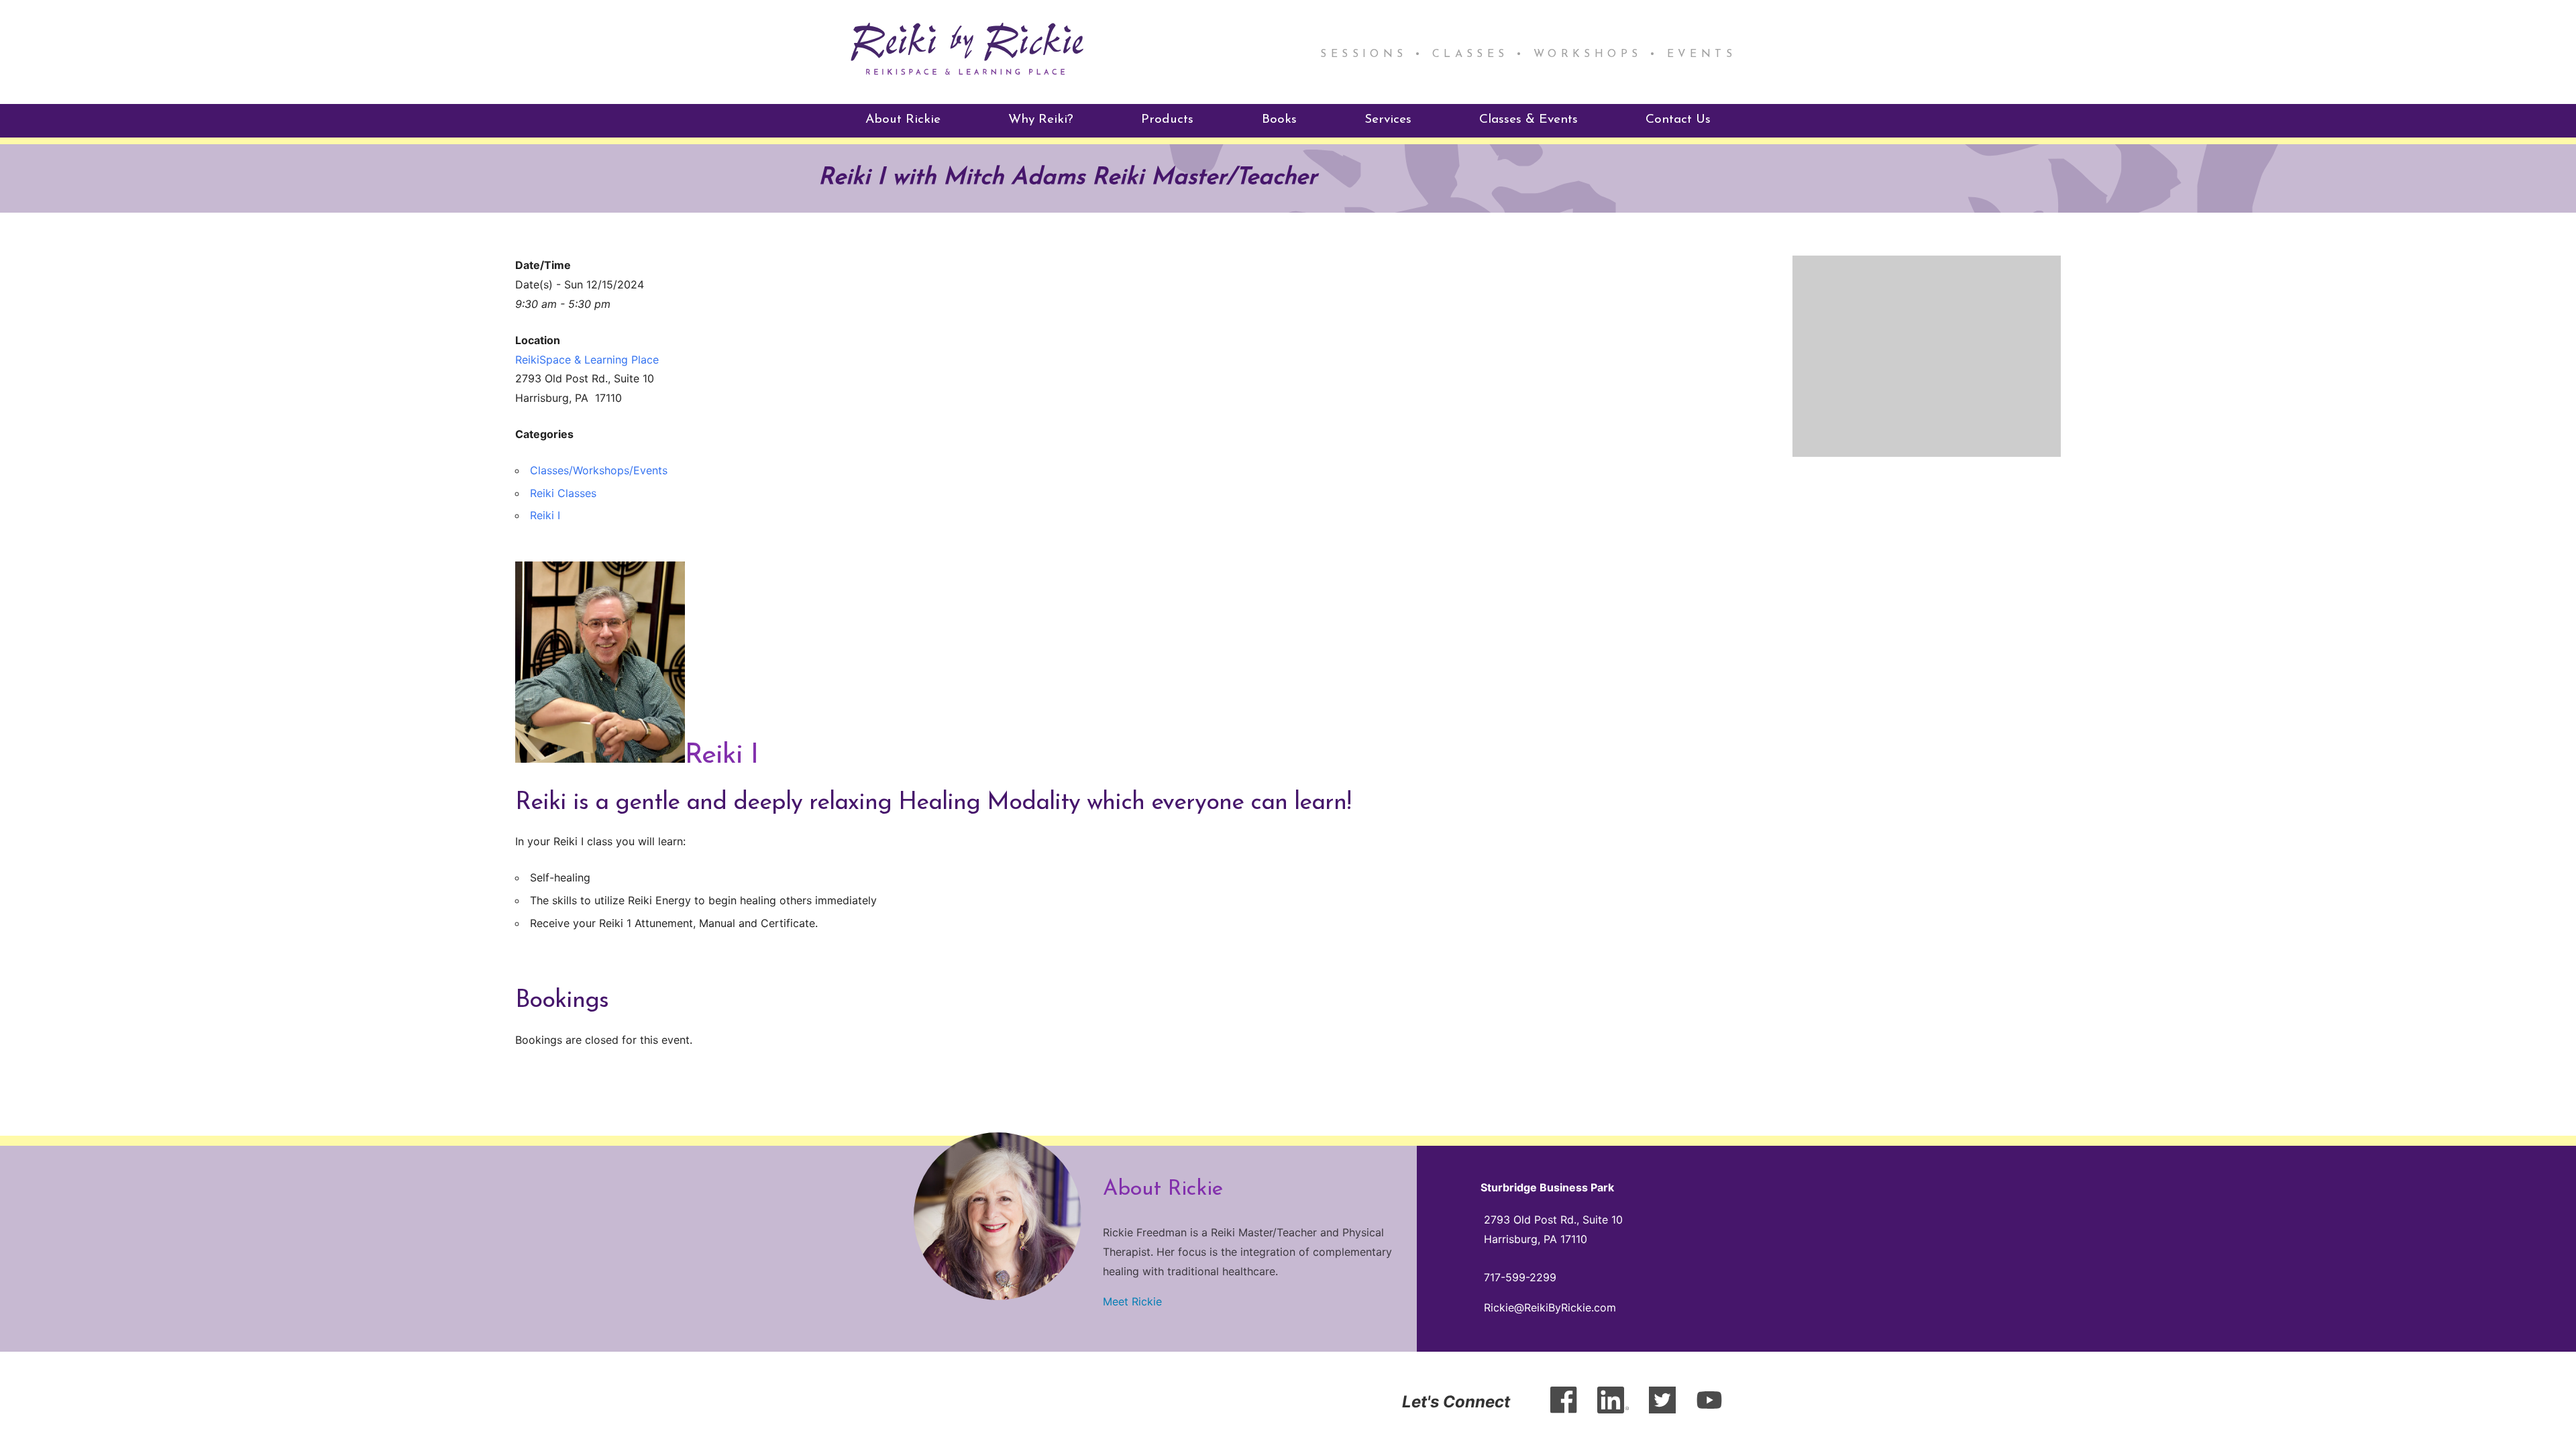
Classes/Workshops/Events (599, 470)
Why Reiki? (1041, 120)
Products (1167, 120)
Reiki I (545, 515)
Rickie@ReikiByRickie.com (1550, 1307)
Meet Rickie (1132, 1301)
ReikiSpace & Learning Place (587, 360)
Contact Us (1678, 120)
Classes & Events (1528, 120)
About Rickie (903, 120)
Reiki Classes (563, 493)
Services (1388, 120)
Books (1279, 120)
